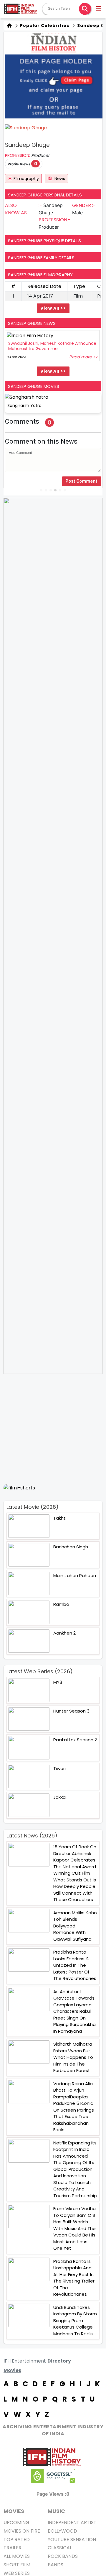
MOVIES (14, 2511)
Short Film (17, 2565)
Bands (56, 2565)
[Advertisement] (53, 1429)
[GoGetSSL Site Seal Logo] (53, 2476)
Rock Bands (63, 2556)
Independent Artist (72, 2522)
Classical (60, 2548)
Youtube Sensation (72, 2539)
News (59, 179)
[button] (99, 9)
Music (56, 2511)
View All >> (53, 308)
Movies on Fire (22, 2531)
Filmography (26, 179)
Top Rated (17, 2539)
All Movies (17, 2556)
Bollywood (62, 2531)
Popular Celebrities (44, 26)
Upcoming (16, 2522)
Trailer (13, 2548)
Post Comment (82, 481)
